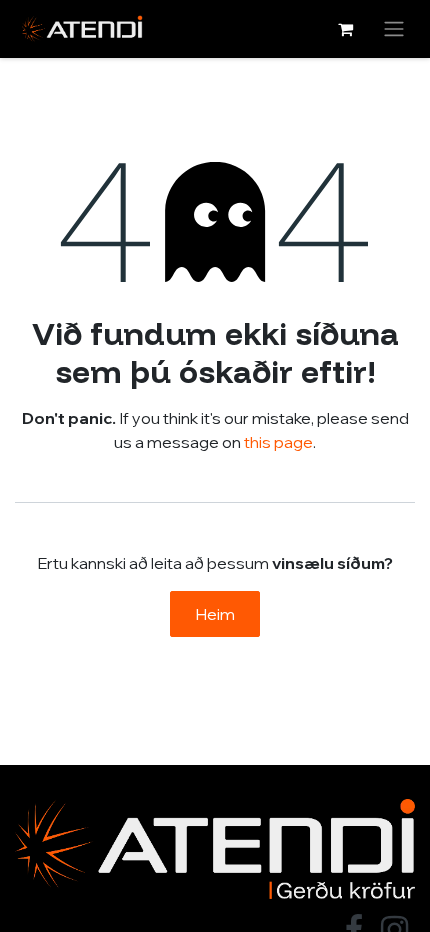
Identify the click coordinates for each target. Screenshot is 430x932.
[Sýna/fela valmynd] (394, 29)
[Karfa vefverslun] (345, 29)
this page (278, 442)
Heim (215, 614)
